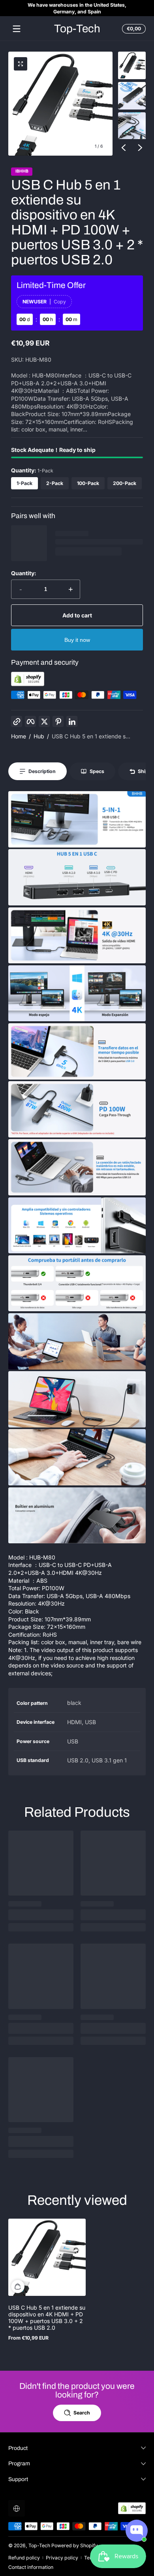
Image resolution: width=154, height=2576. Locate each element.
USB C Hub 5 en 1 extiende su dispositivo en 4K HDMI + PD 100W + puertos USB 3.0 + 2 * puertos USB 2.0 (47, 2318)
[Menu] (17, 29)
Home (19, 736)
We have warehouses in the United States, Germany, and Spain (77, 8)
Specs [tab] (97, 771)
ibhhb (22, 172)
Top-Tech (39, 2545)
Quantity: (24, 573)
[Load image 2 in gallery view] (132, 96)
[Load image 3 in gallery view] (132, 126)
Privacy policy (62, 2558)
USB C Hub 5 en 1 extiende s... (91, 736)
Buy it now (77, 640)
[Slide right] (140, 147)
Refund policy (24, 2558)
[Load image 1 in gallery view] (132, 65)
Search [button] (82, 2413)
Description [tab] (42, 771)
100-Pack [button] (88, 483)
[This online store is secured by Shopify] (28, 684)
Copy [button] (60, 302)
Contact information (31, 2567)
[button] (133, 29)
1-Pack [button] (24, 483)
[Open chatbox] (137, 2531)
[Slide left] (124, 147)
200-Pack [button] (125, 483)
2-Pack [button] (55, 483)
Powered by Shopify (75, 2545)
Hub (39, 736)
